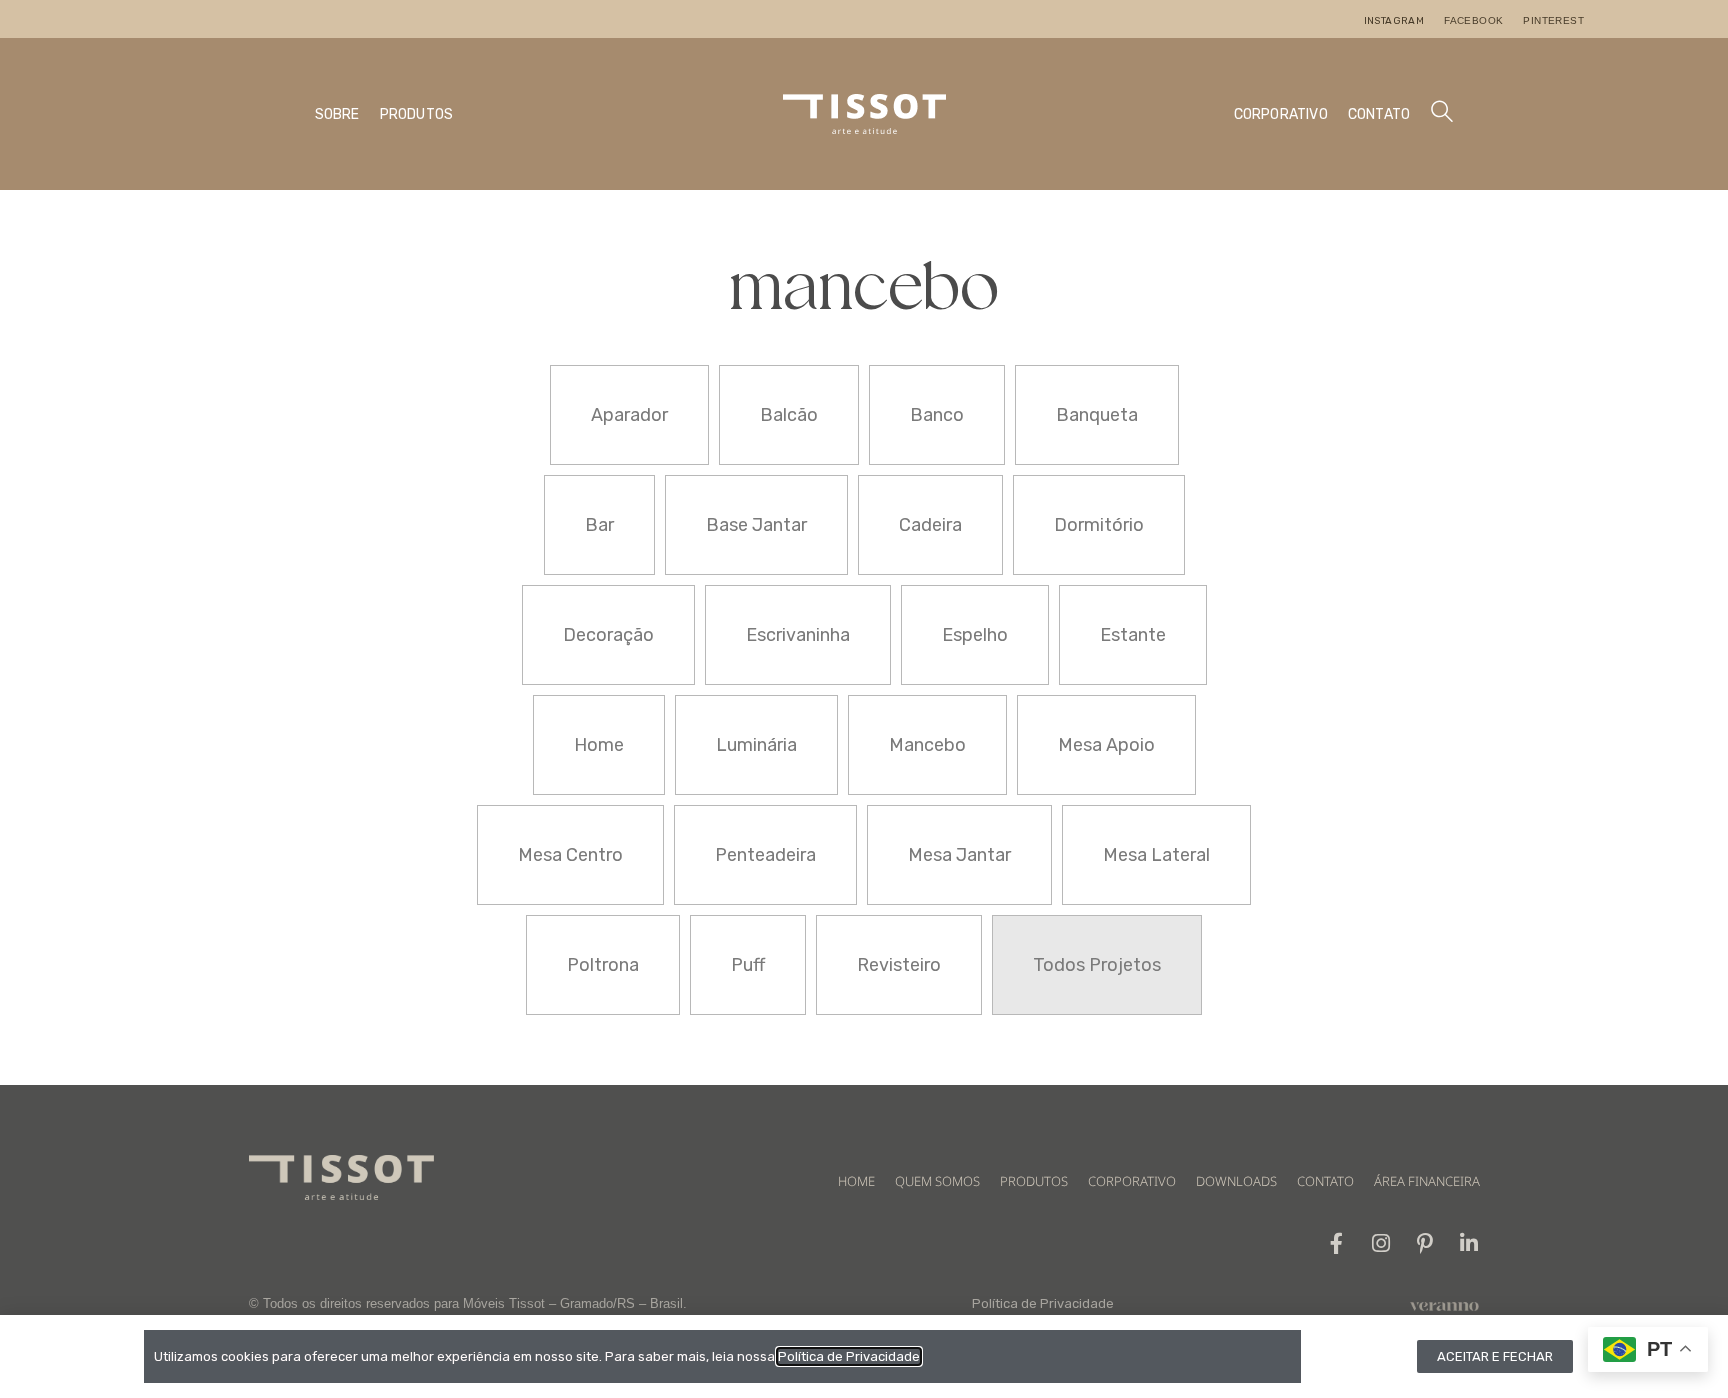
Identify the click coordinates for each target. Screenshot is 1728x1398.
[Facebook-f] (1336, 1243)
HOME (856, 1181)
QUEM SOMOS (937, 1181)
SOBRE (337, 114)
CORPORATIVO (1281, 114)
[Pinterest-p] (1424, 1243)
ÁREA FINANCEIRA (1427, 1181)
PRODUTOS (417, 114)
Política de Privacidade (1043, 1303)
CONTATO (1379, 114)
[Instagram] (1380, 1243)
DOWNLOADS (1236, 1181)
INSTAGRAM (1394, 21)
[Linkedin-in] (1468, 1243)
